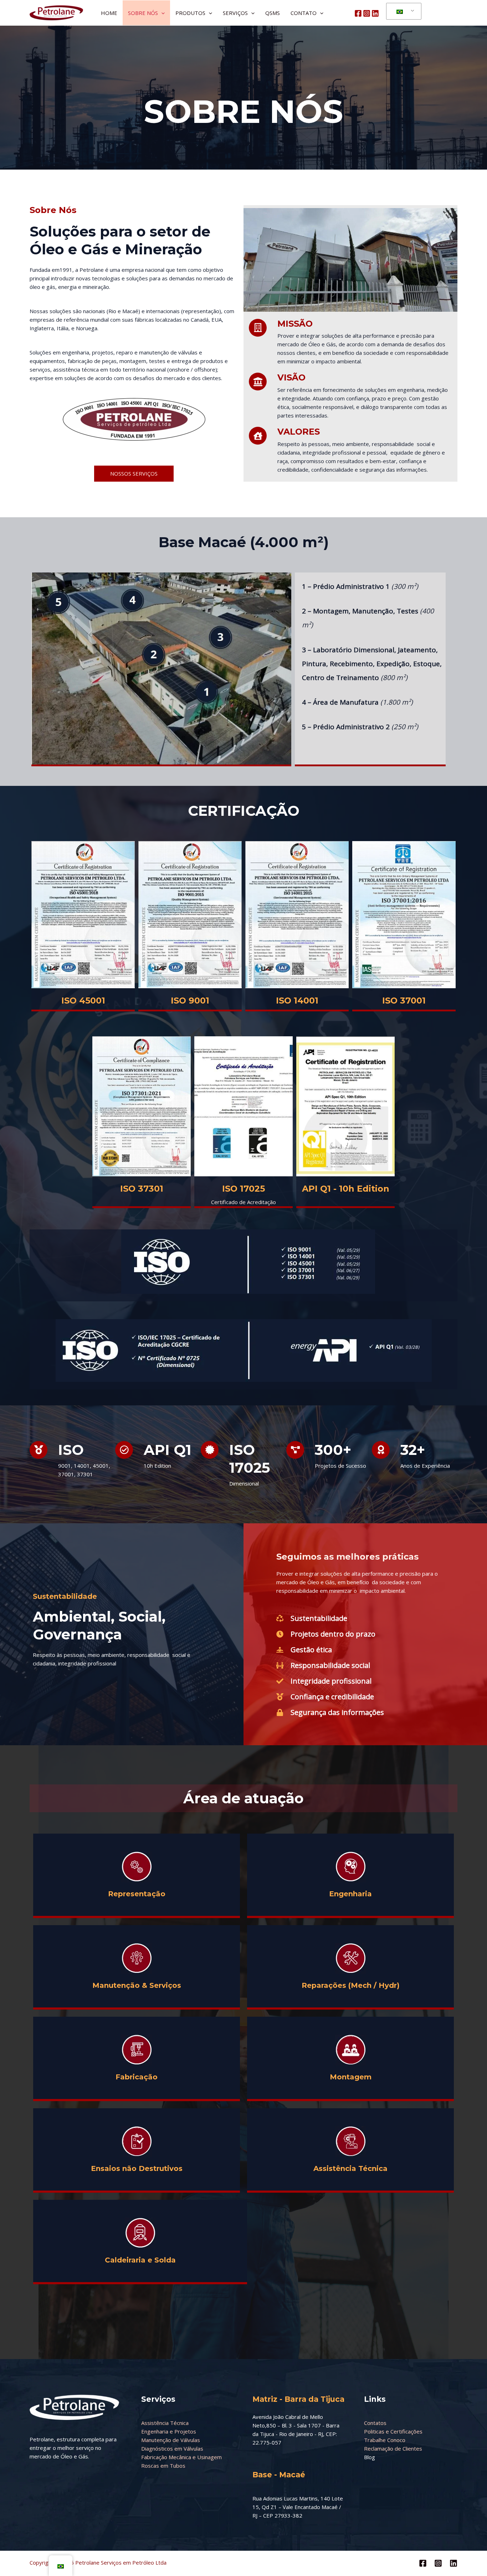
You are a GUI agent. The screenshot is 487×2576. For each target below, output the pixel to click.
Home (109, 13)
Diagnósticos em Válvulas (172, 2448)
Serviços (235, 13)
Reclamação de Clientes (393, 2448)
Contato (304, 13)
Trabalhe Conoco (385, 2440)
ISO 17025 (243, 1189)
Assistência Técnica (165, 2423)
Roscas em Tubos (163, 2466)
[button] (161, 13)
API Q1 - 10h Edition (346, 1189)
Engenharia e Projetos (169, 2431)
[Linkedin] (375, 13)
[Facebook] (358, 13)
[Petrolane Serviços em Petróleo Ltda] (56, 12)
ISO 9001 (190, 1001)
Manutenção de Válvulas (171, 2440)
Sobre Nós (143, 13)
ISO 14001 (297, 1001)
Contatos (375, 2423)
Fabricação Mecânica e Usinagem (181, 2457)
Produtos (190, 13)
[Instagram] (367, 13)
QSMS (273, 13)
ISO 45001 (83, 1001)
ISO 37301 (142, 1189)
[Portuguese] (403, 11)
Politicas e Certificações (393, 2431)
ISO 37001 (404, 1001)
